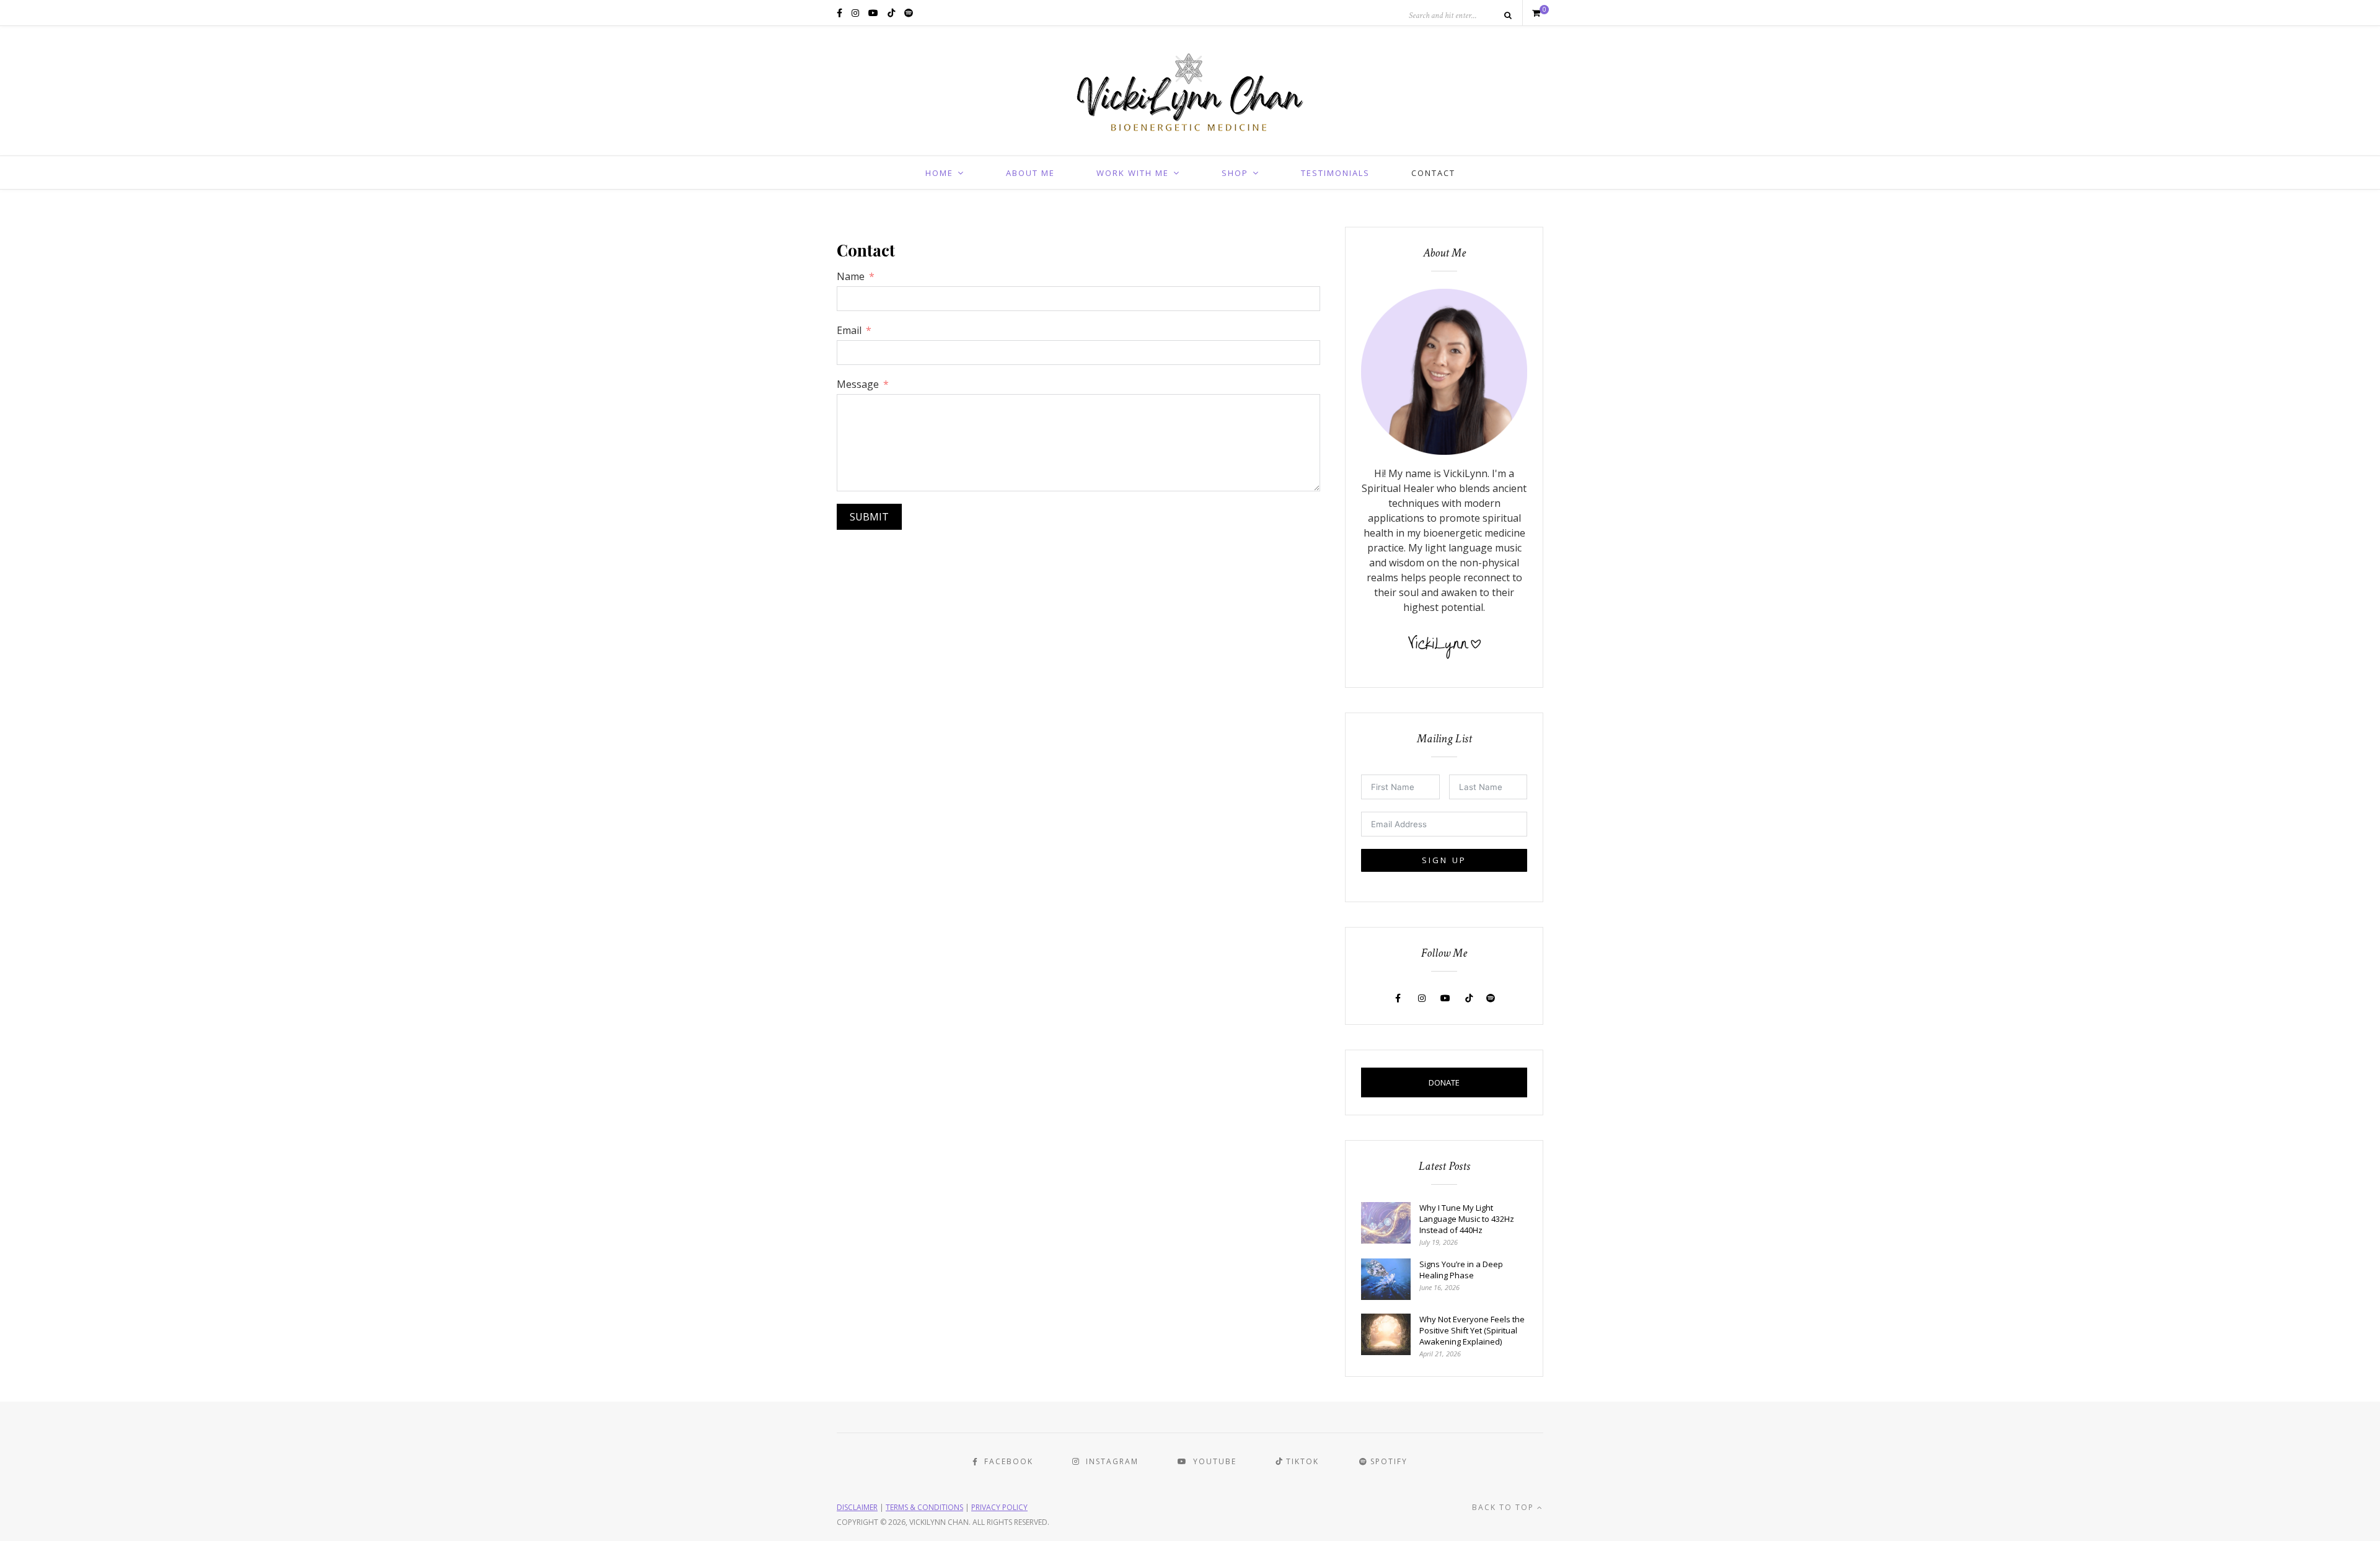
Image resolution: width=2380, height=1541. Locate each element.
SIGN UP (1444, 860)
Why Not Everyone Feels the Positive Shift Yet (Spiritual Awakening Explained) (1472, 1330)
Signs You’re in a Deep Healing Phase (1461, 1270)
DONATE (1444, 1082)
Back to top (1505, 1507)
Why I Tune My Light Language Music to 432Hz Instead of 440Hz (1467, 1219)
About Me (1030, 173)
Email (849, 330)
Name (851, 276)
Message (858, 384)
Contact (1433, 173)
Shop (1235, 173)
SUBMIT (869, 517)
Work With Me (1133, 173)
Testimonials (1335, 173)
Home (939, 173)
